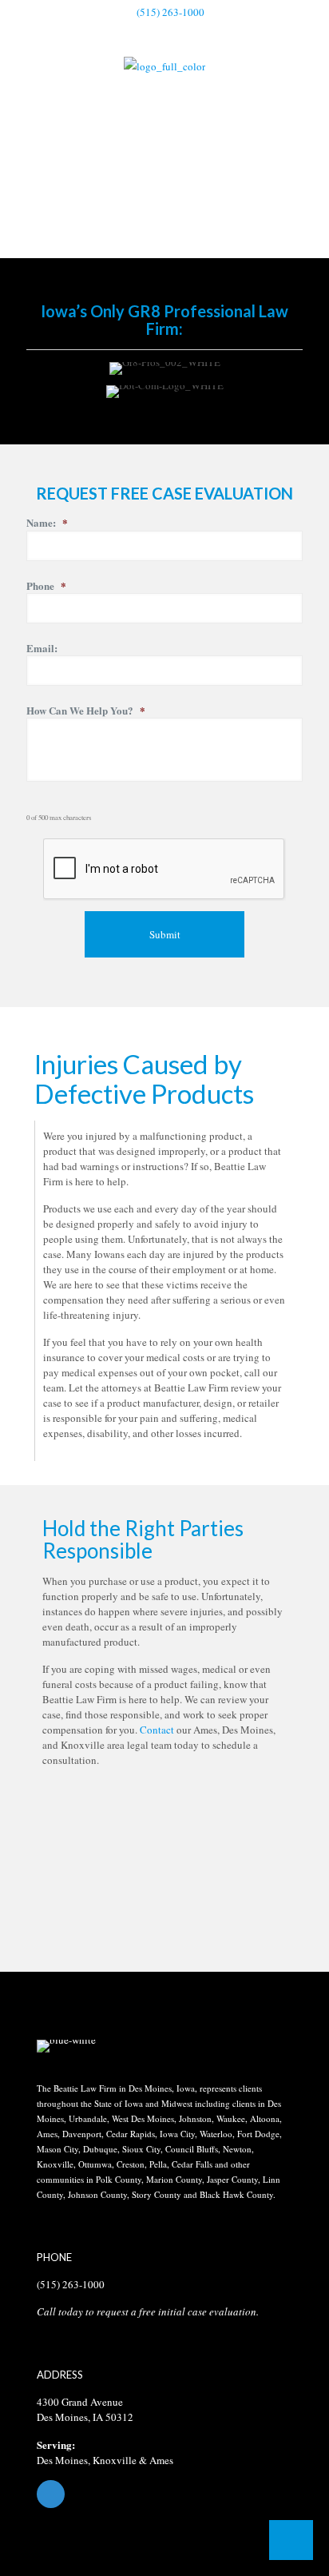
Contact (157, 1730)
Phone (46, 586)
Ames (161, 2460)
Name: (47, 523)
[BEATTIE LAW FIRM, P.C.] (164, 65)
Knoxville (115, 2460)
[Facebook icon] (165, 33)
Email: (42, 649)
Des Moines (62, 2460)
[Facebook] (164, 2494)
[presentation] (164, 870)
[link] (66, 2046)
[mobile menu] (307, 79)
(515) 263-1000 (170, 12)
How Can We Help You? (86, 711)
